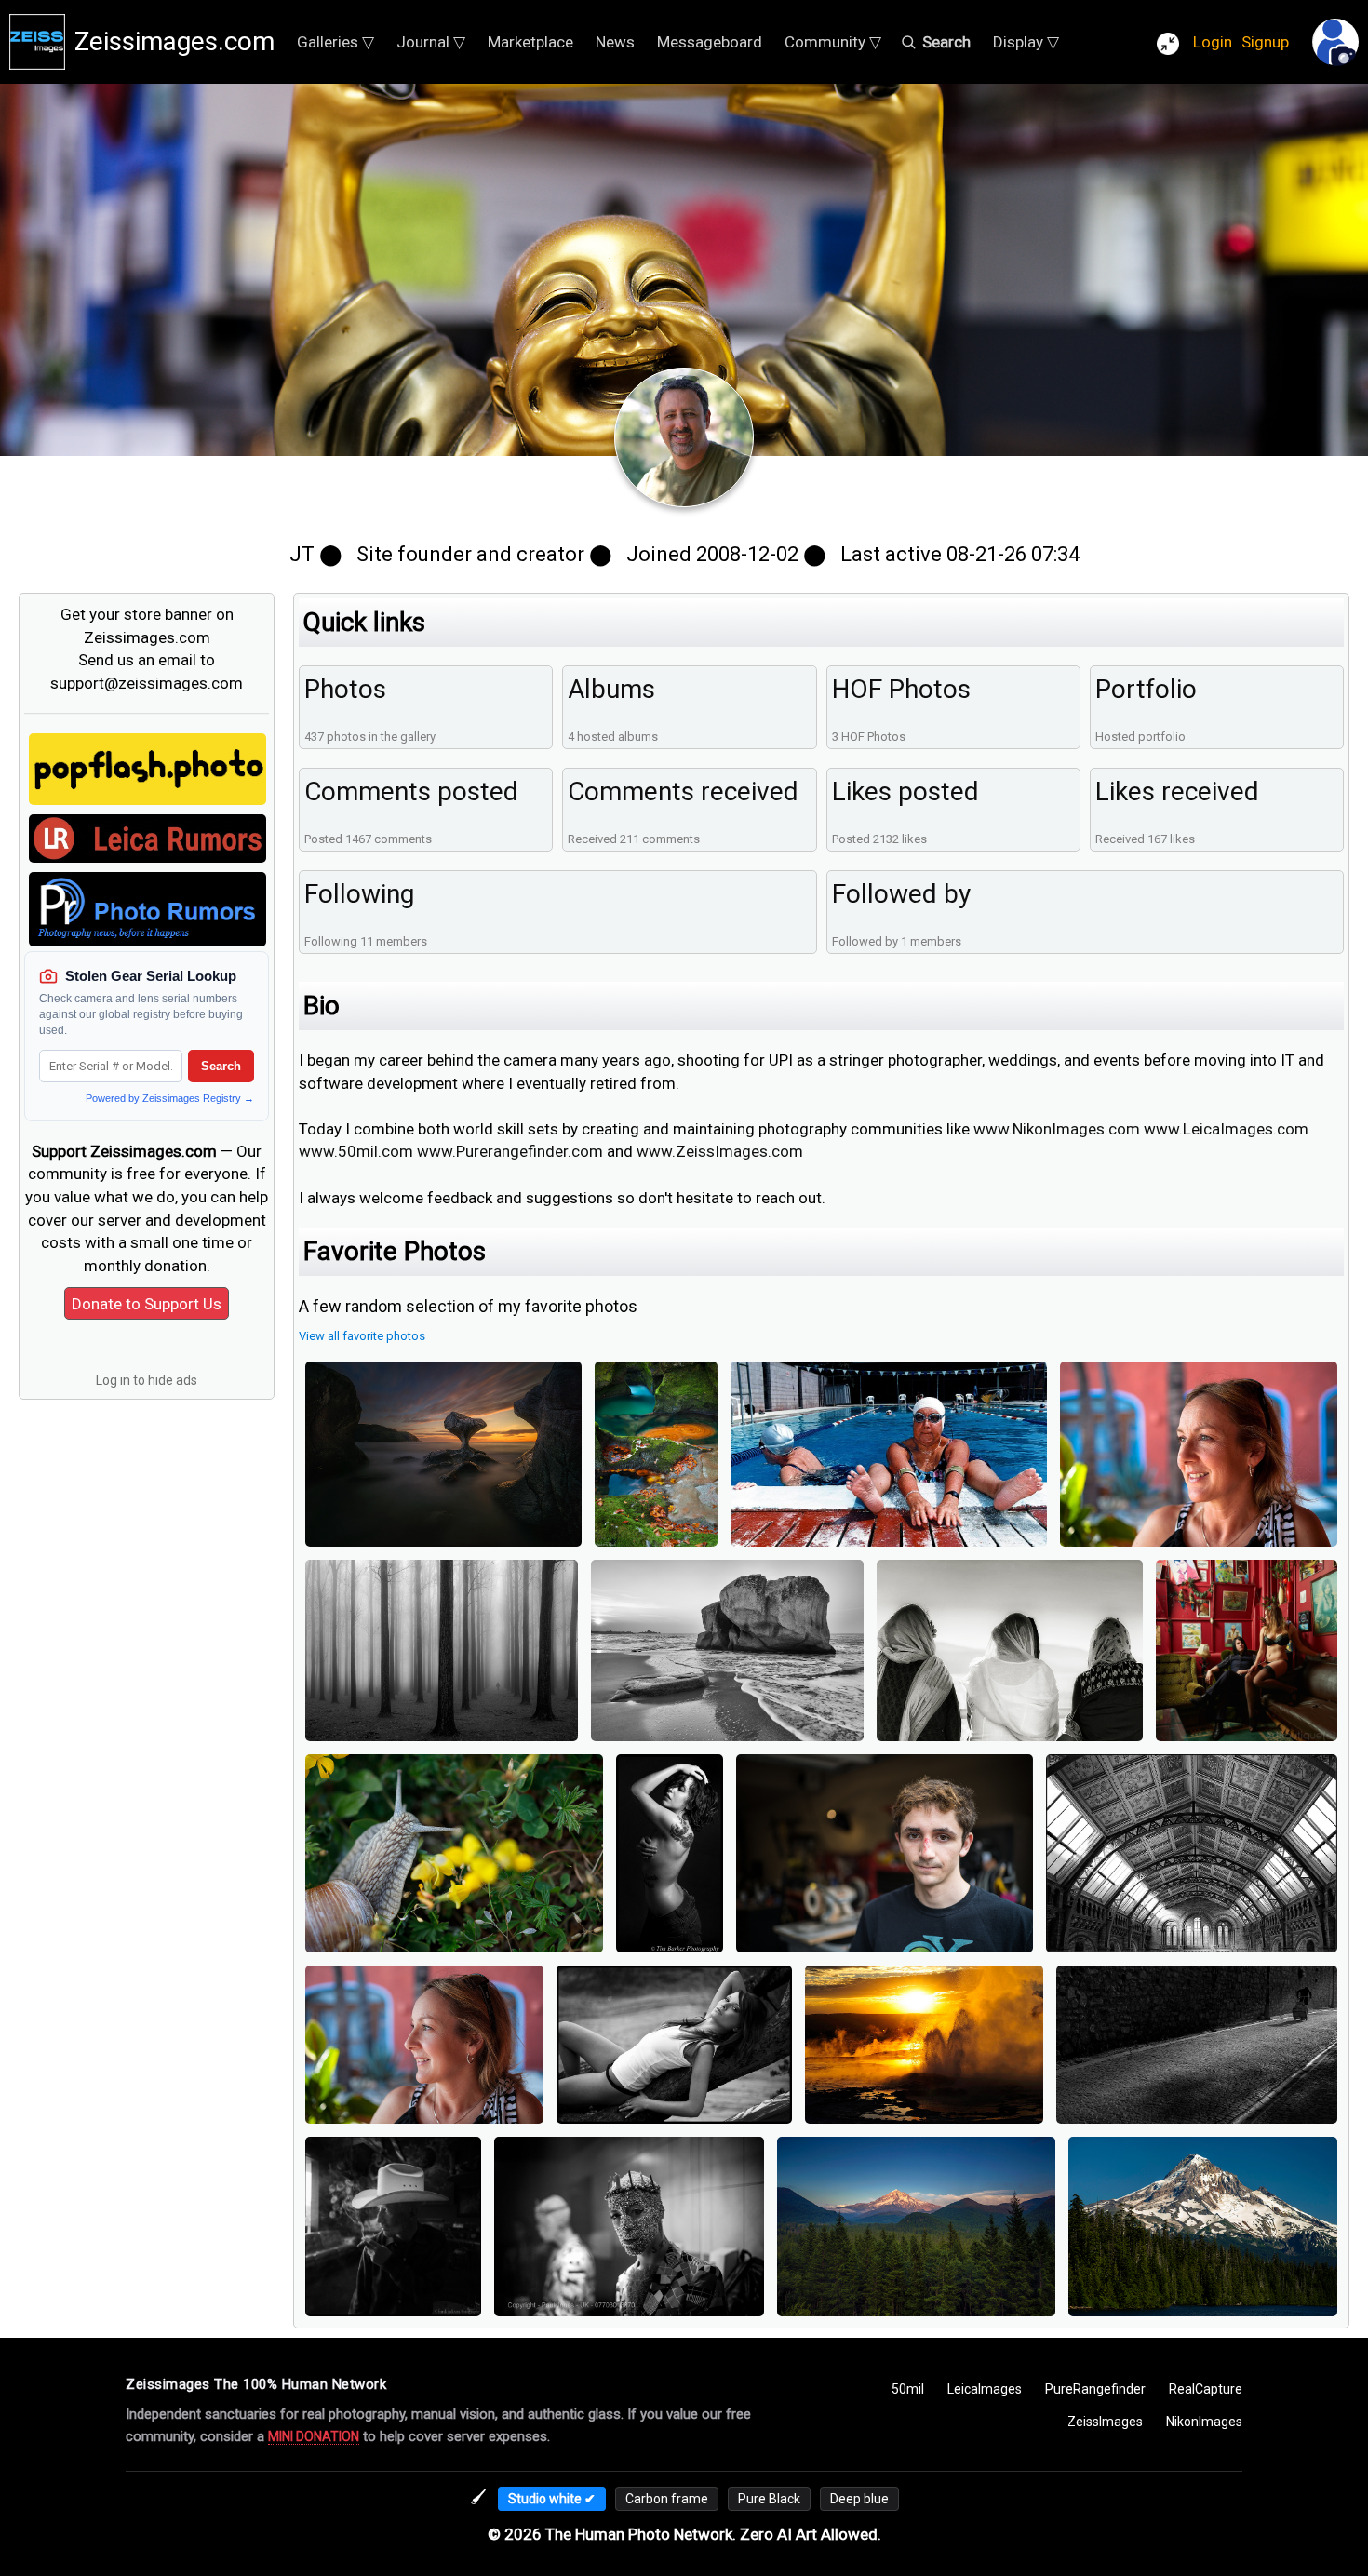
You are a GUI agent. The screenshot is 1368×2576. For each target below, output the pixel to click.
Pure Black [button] (769, 2499)
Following (359, 894)
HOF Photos (901, 689)
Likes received (1177, 792)
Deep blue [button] (859, 2499)
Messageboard (710, 42)
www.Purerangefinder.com (510, 1151)
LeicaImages (985, 2389)
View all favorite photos (362, 1336)
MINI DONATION (314, 2436)
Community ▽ (833, 42)
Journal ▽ (431, 42)
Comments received (683, 792)
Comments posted (411, 792)
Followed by (901, 894)
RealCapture (1206, 2389)
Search (221, 1066)
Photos (345, 689)
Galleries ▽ (335, 42)
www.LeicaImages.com (1226, 1129)
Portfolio (1146, 689)
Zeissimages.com (174, 41)
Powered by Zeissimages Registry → (170, 1098)
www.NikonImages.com (1057, 1129)
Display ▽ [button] (1026, 42)
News (615, 42)
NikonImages (1204, 2422)
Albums (611, 689)
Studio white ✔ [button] (552, 2499)
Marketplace (530, 42)
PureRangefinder (1095, 2389)
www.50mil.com (356, 1151)
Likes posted (905, 792)
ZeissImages (1105, 2422)
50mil (908, 2389)
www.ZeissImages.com (720, 1151)
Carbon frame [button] (667, 2499)
